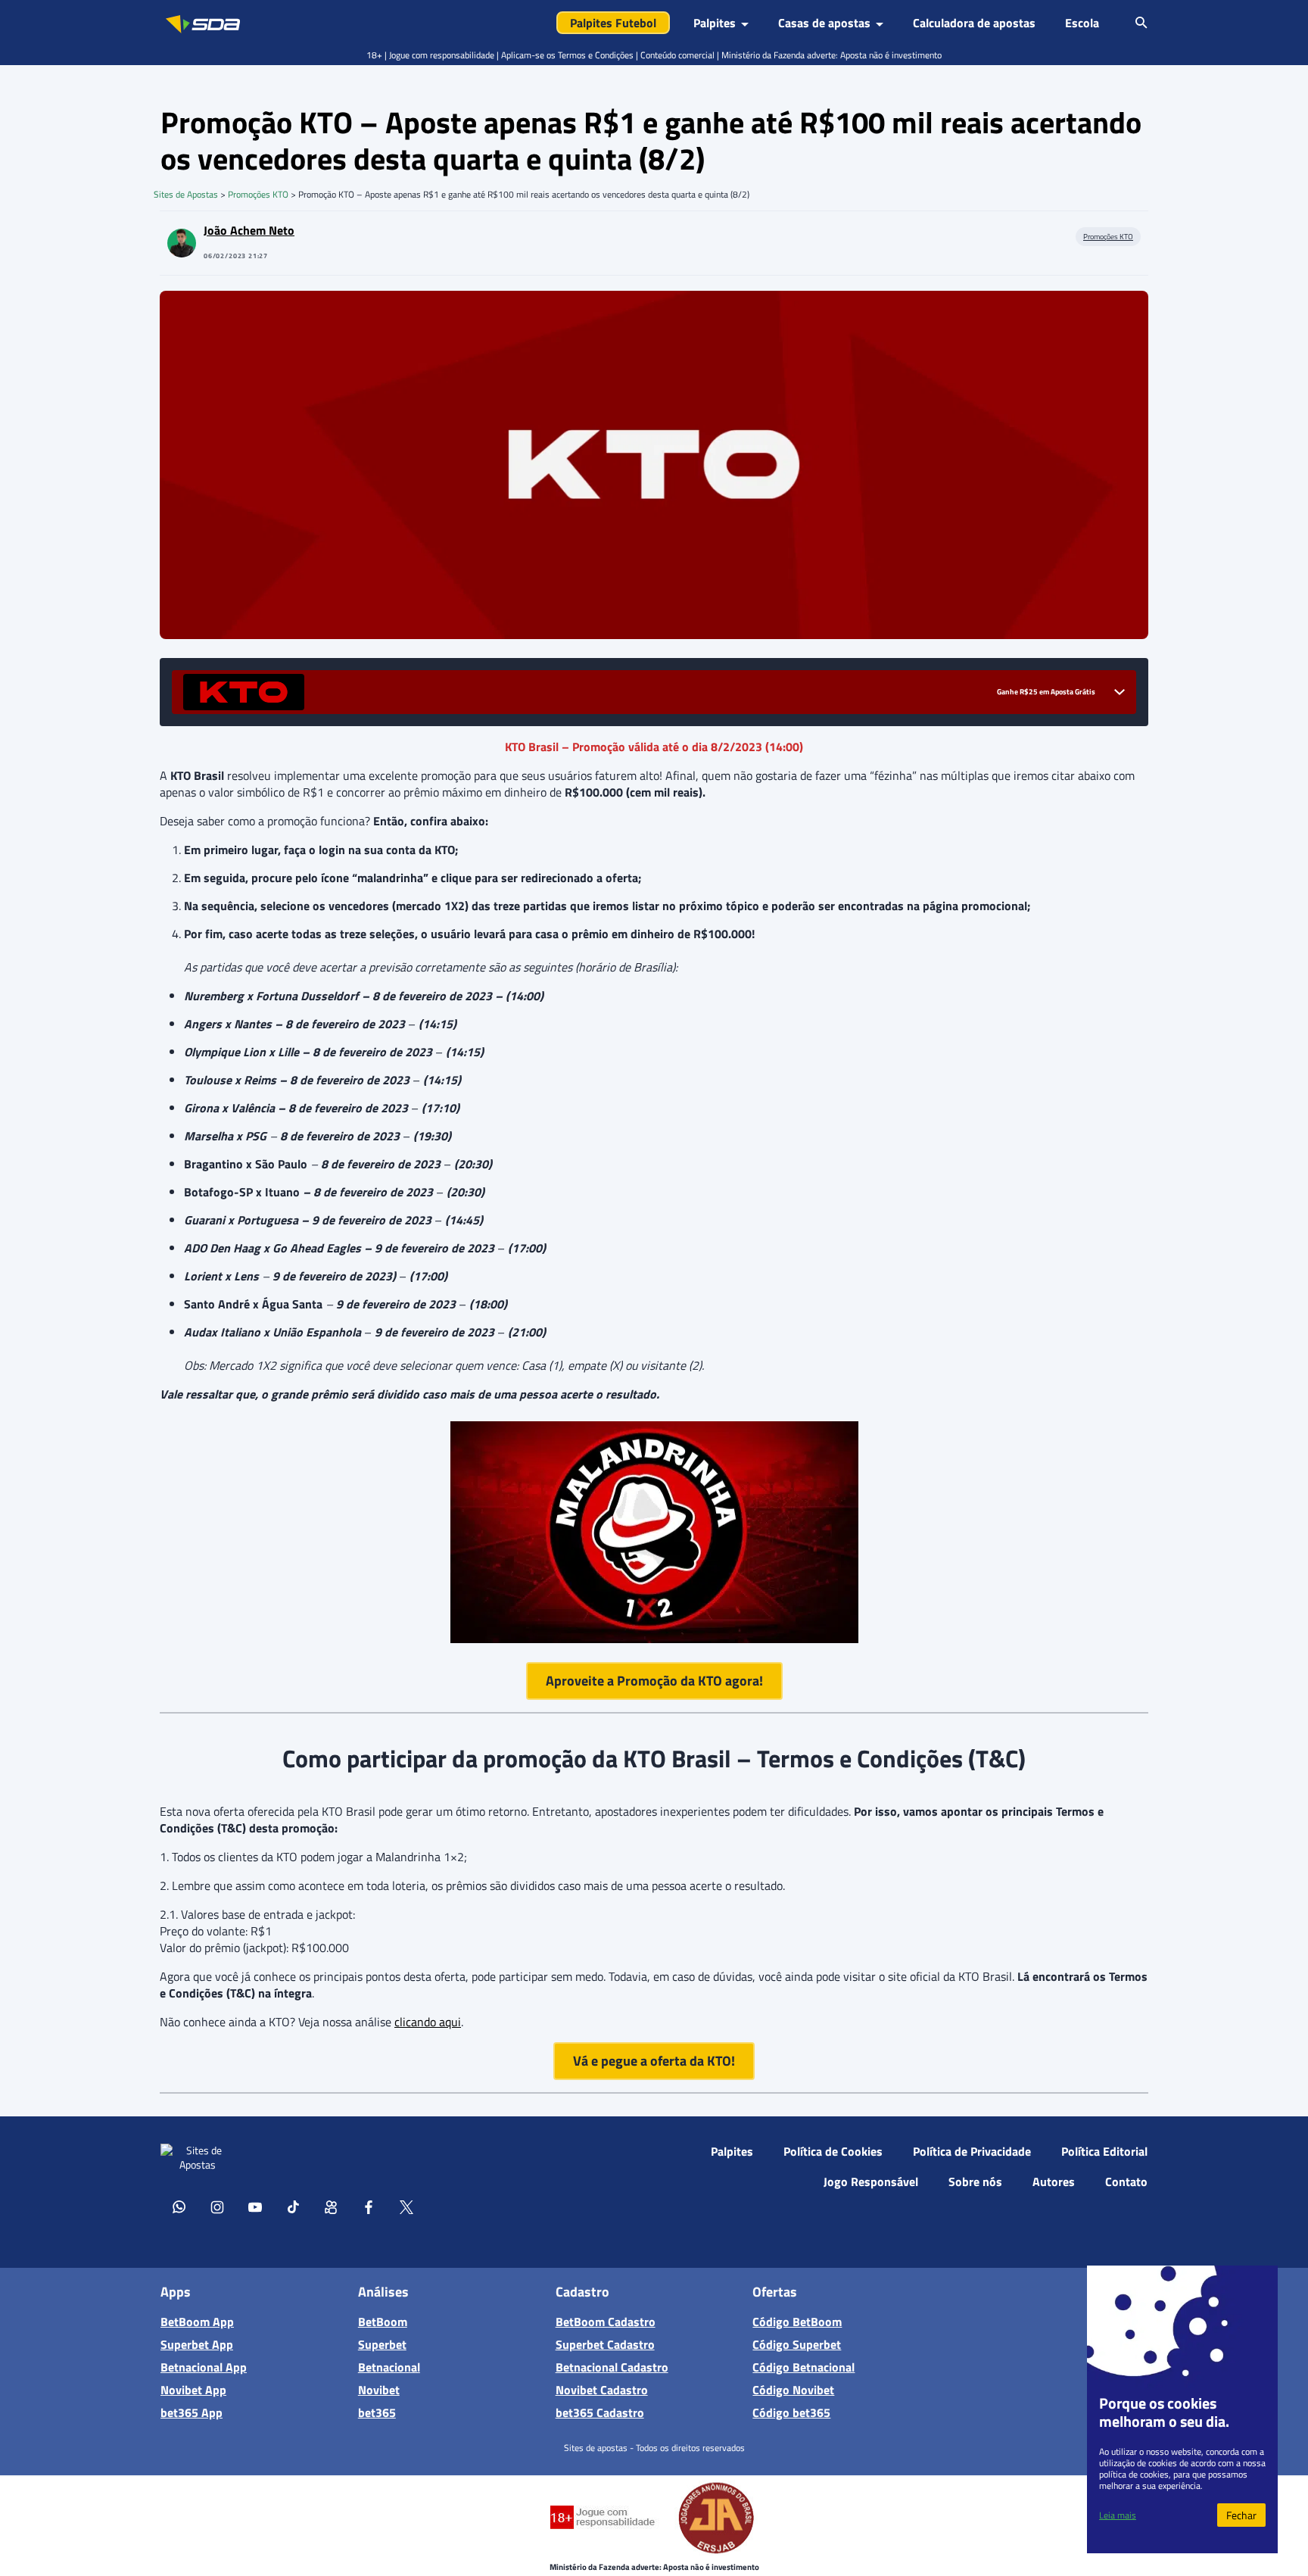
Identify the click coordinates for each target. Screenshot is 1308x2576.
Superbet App (197, 2344)
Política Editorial (1104, 2151)
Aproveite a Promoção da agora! (654, 1681)
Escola (1082, 23)
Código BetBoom (797, 2322)
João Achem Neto (249, 230)
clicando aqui (428, 2022)
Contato (1126, 2181)
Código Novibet (793, 2390)
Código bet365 (791, 2412)
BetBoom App (197, 2322)
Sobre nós (975, 2181)
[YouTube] (255, 2206)
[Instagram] (217, 2206)
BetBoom (383, 2322)
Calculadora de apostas (974, 23)
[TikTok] (293, 2206)
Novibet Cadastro (602, 2390)
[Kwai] (331, 2206)
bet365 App (192, 2412)
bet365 (377, 2412)
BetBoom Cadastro (606, 2322)
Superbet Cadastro (605, 2344)
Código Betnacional (803, 2367)
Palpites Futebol (613, 23)
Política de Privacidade (972, 2151)
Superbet (382, 2344)
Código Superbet (797, 2344)
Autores (1054, 2181)
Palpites (732, 2151)
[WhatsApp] (179, 2206)
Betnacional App (204, 2367)
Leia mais (1118, 2515)
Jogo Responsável (871, 2181)
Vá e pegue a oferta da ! (654, 2061)
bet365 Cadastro (600, 2412)
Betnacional (389, 2367)
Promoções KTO (258, 194)
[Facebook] (369, 2206)
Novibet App (193, 2390)
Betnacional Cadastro (612, 2367)
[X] (406, 2206)
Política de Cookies (833, 2151)
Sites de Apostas (186, 194)
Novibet (379, 2390)
